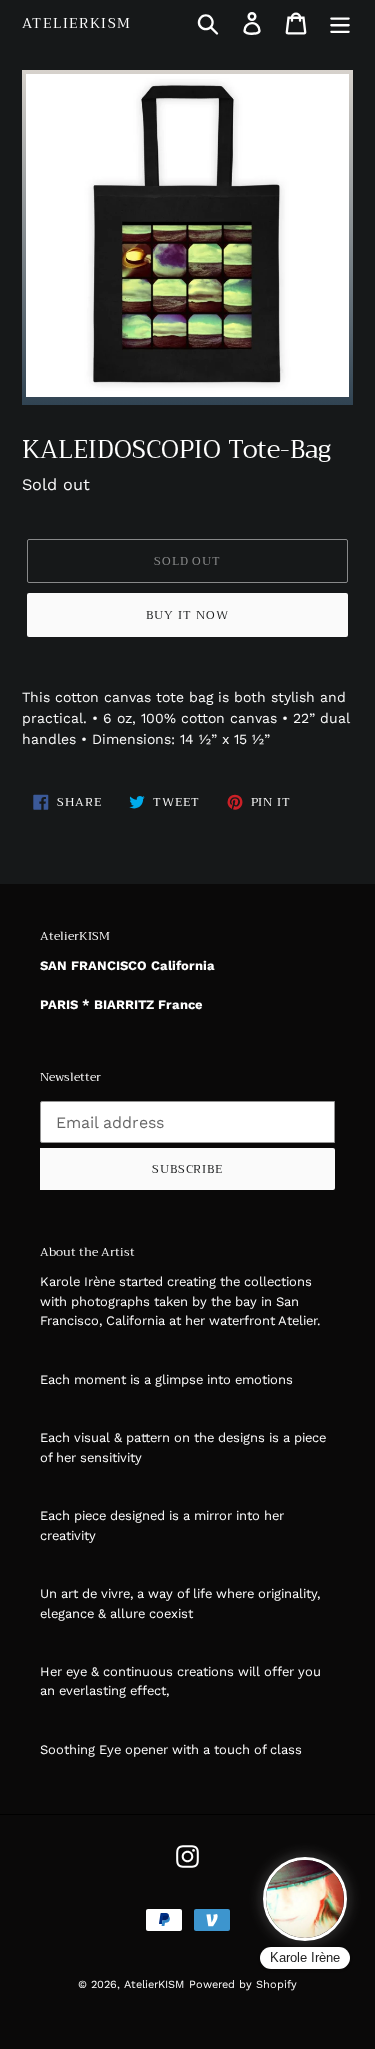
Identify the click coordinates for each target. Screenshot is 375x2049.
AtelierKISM (76, 23)
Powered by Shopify (243, 1984)
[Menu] (340, 23)
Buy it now (187, 615)
